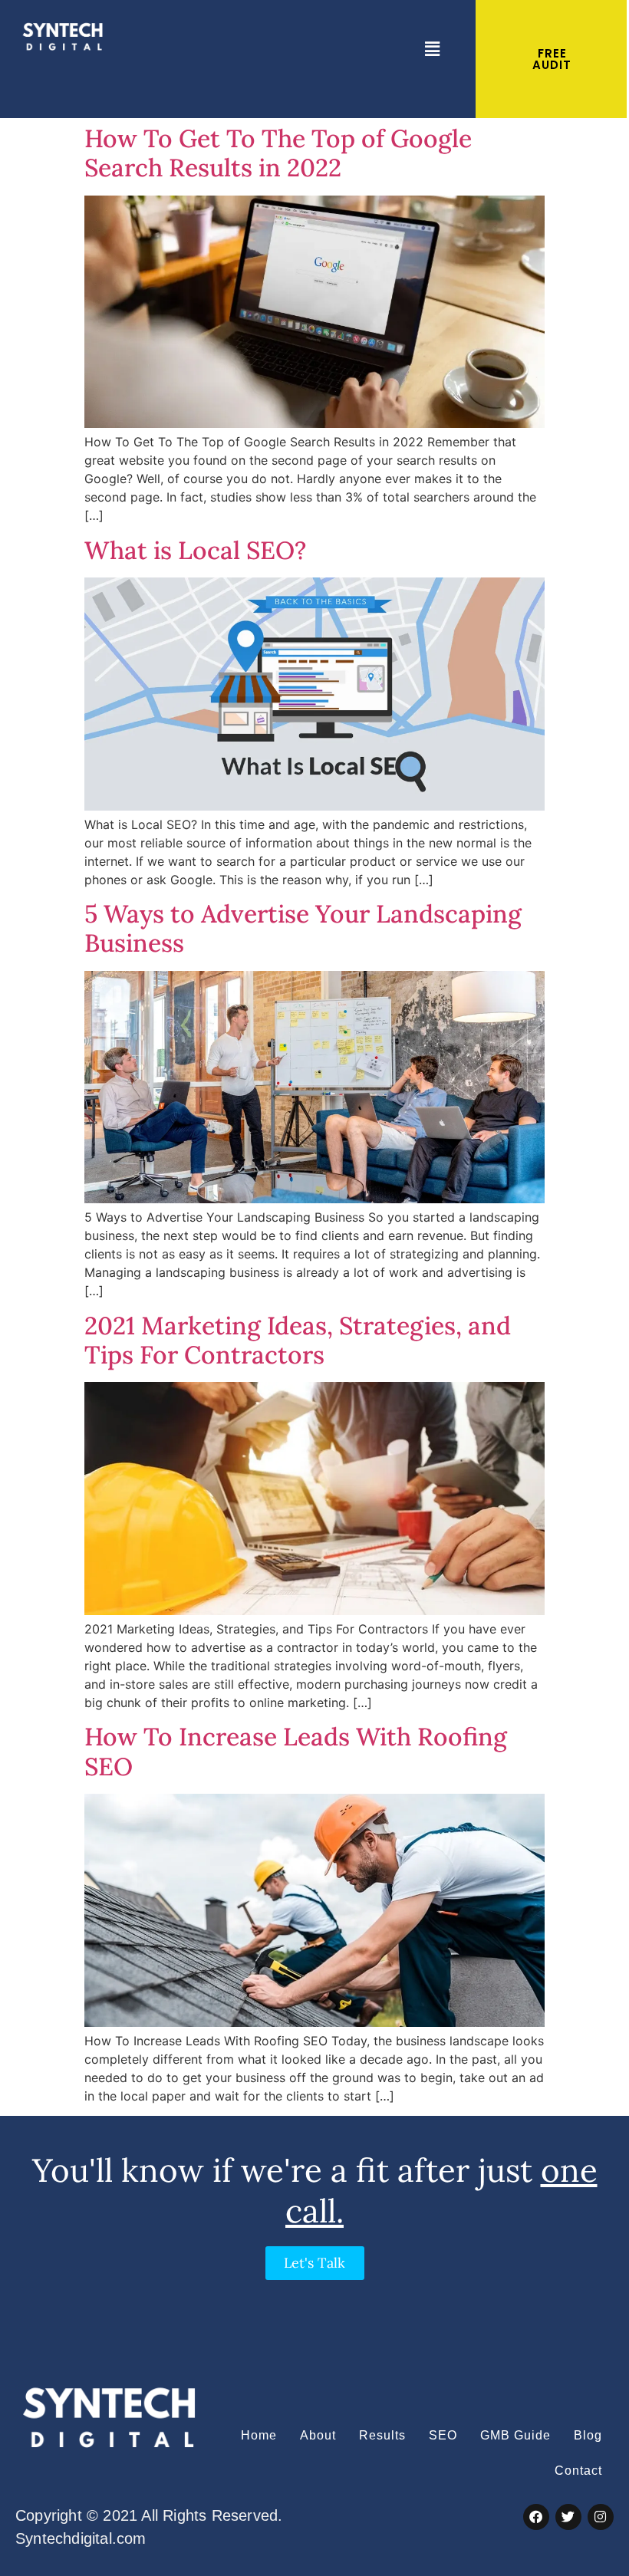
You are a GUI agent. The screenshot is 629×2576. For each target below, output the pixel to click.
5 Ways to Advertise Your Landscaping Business (303, 928)
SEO (443, 2435)
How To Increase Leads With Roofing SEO (296, 1751)
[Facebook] (536, 2517)
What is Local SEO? (195, 550)
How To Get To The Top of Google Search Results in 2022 (278, 153)
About (318, 2435)
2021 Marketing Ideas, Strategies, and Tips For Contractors (298, 1340)
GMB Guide (515, 2435)
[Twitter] (568, 2517)
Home (259, 2435)
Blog (588, 2435)
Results (382, 2435)
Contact (578, 2471)
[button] (432, 49)
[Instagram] (601, 2517)
